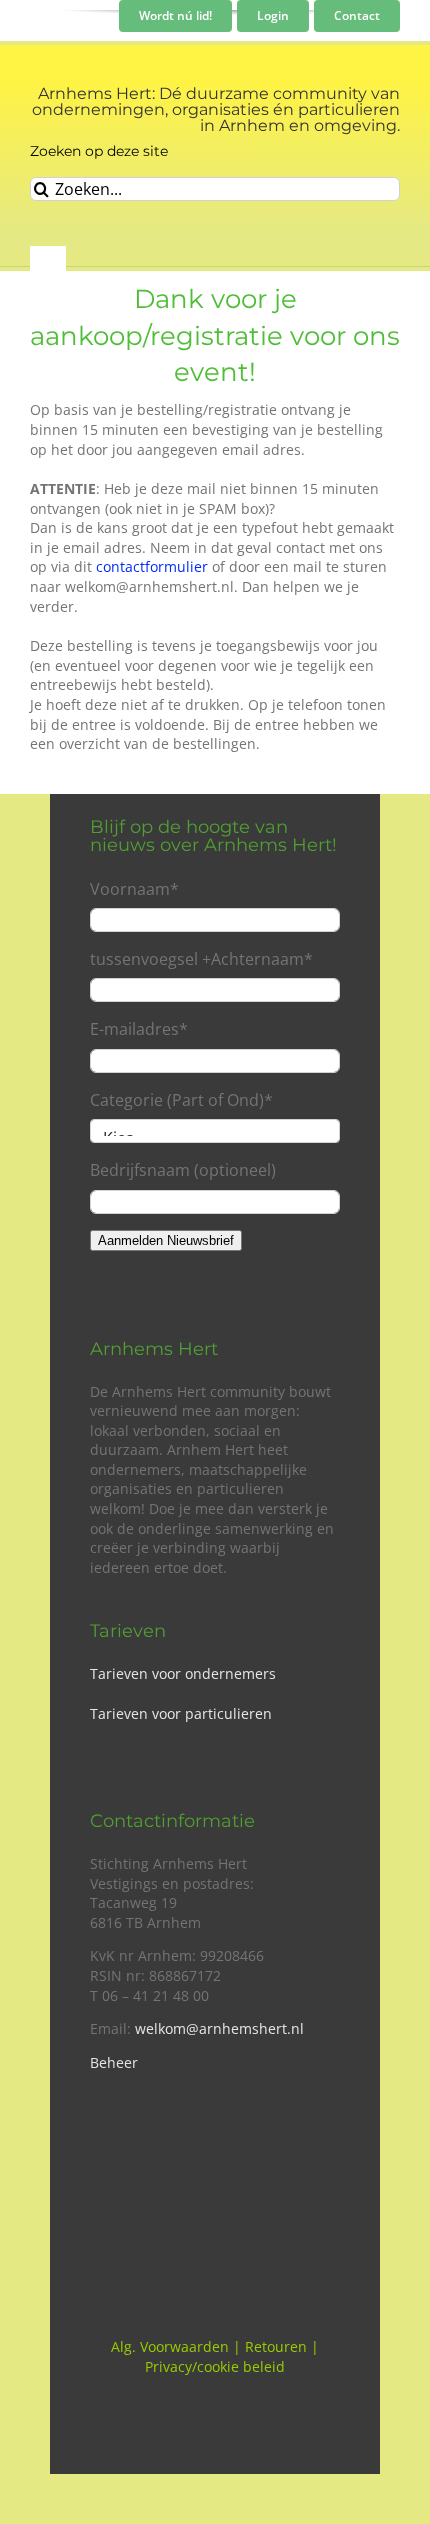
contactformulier (152, 566)
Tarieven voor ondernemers (183, 1673)
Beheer (114, 2062)
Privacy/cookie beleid (215, 2366)
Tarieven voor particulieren (181, 1713)
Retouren (276, 2346)
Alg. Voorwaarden (170, 2346)
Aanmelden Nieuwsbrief (166, 1240)
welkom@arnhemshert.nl (219, 2028)
